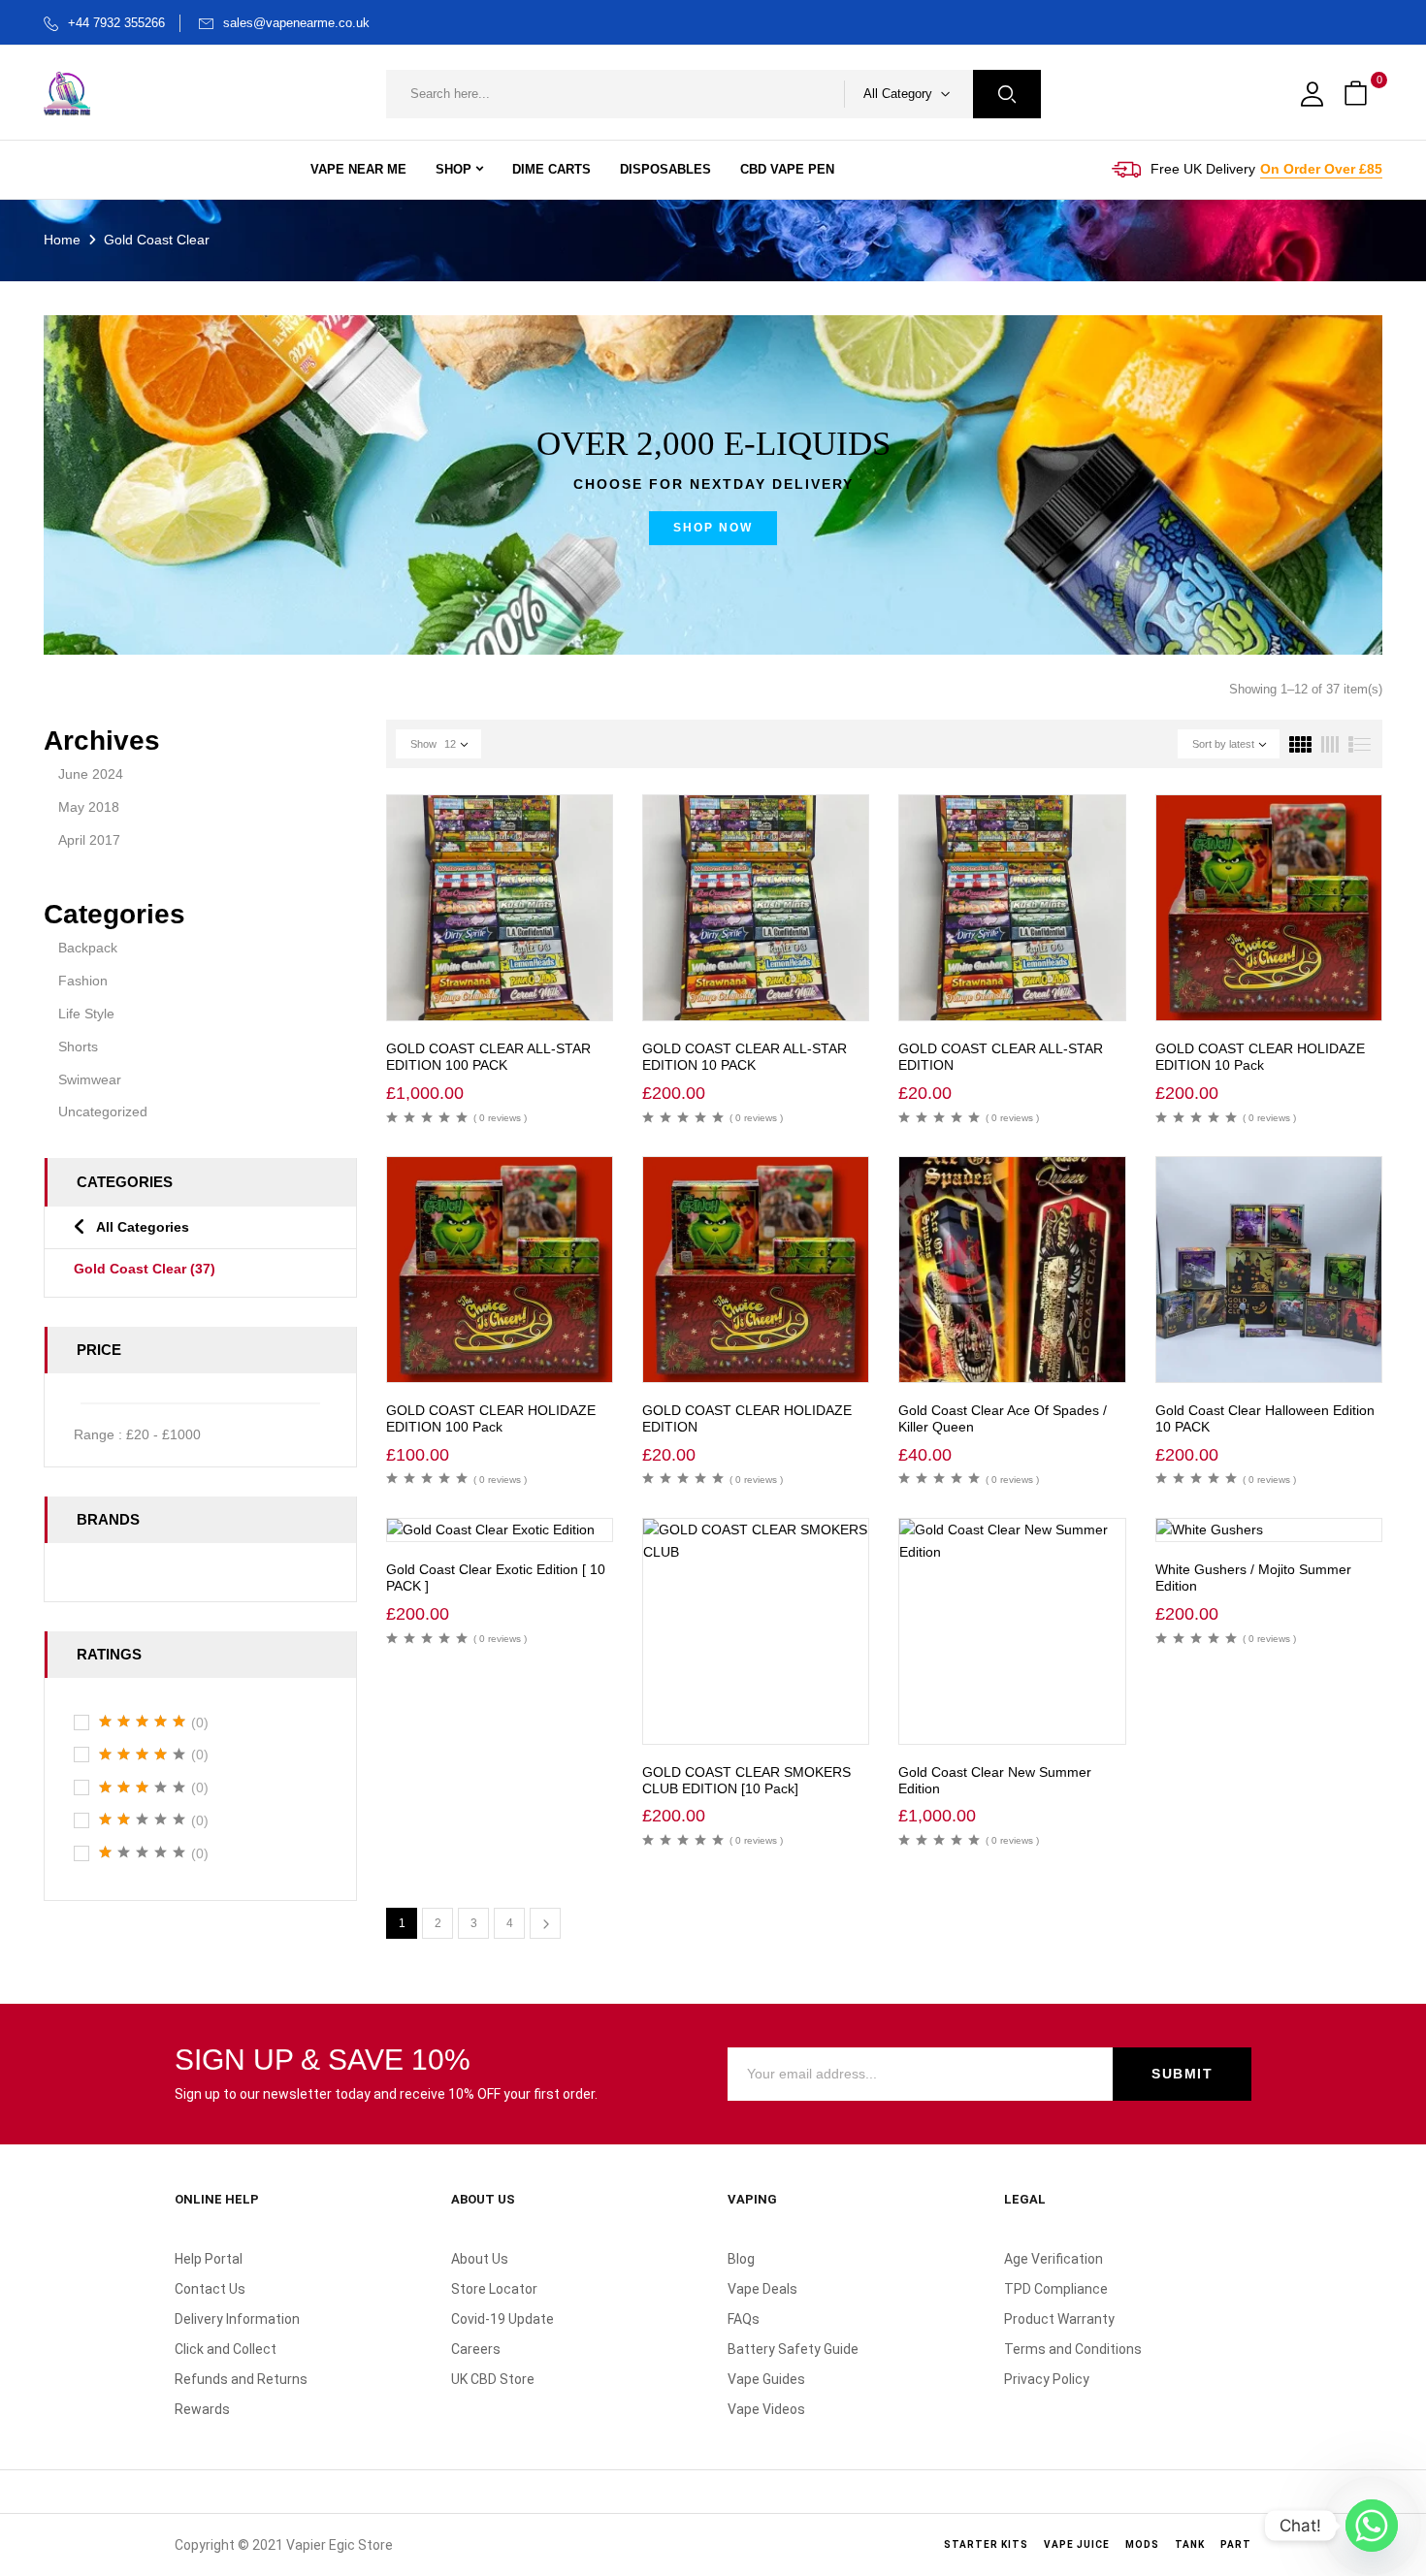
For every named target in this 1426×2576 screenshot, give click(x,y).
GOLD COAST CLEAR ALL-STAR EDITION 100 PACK (488, 1057)
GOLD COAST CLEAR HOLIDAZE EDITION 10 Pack (1260, 1057)
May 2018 (89, 807)
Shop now (713, 528)
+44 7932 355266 (116, 23)
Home (62, 240)
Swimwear (90, 1079)
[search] (1007, 94)
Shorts (78, 1046)
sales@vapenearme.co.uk (296, 23)
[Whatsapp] (1372, 2526)
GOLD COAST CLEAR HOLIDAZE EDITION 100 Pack (491, 1418)
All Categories (143, 1227)
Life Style (86, 1014)
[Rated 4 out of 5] (143, 1755)
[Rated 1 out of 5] (143, 1852)
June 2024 (91, 774)
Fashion (83, 981)
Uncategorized (103, 1111)
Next (545, 1923)
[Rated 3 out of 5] (143, 1787)
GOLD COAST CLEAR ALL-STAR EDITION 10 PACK (745, 1057)
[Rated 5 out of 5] (143, 1722)
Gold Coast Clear (145, 1269)
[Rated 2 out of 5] (143, 1819)
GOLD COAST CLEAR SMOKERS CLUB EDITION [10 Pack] (746, 1780)
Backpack (88, 948)
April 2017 (89, 840)
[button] (1358, 95)
